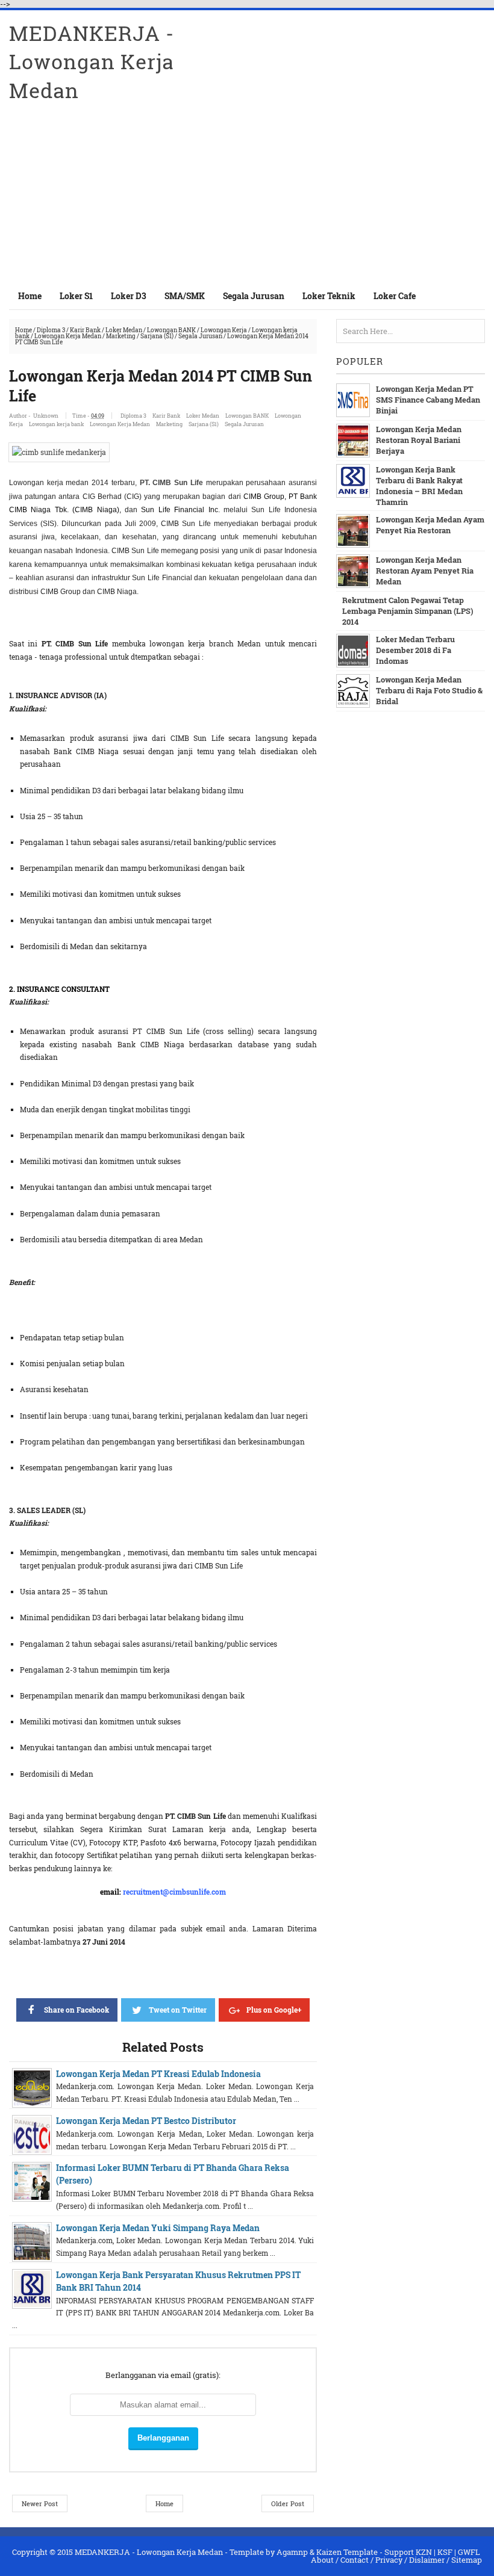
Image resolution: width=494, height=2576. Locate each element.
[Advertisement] (344, 189)
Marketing (121, 336)
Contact (355, 2560)
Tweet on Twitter (178, 2010)
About (322, 2560)
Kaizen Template (347, 2552)
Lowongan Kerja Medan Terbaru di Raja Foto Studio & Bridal (429, 690)
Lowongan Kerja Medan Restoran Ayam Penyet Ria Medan (425, 571)
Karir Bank (85, 330)
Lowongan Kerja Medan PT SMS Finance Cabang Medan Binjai (428, 400)
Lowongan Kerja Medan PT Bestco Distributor (146, 2121)
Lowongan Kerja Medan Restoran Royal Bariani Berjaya (419, 440)
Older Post (288, 2503)
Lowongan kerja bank (56, 424)
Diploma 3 (51, 330)
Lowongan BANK (171, 330)
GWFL (469, 2552)
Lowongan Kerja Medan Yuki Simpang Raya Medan (158, 2228)
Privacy (389, 2560)
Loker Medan (124, 330)
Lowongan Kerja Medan (68, 336)
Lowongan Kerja (224, 330)
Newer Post (40, 2503)
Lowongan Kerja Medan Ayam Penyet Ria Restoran (430, 525)
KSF (445, 2552)
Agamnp (292, 2552)
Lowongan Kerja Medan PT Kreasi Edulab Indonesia (158, 2074)
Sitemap (467, 2560)
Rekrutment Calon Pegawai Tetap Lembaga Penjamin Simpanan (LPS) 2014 (408, 611)
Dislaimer (427, 2560)
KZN (424, 2552)
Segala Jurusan (200, 336)
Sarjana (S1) (157, 336)
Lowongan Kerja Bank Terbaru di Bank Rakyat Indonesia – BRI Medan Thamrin (419, 486)
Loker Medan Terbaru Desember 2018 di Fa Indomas (415, 650)
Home (30, 296)
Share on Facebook (77, 2010)
